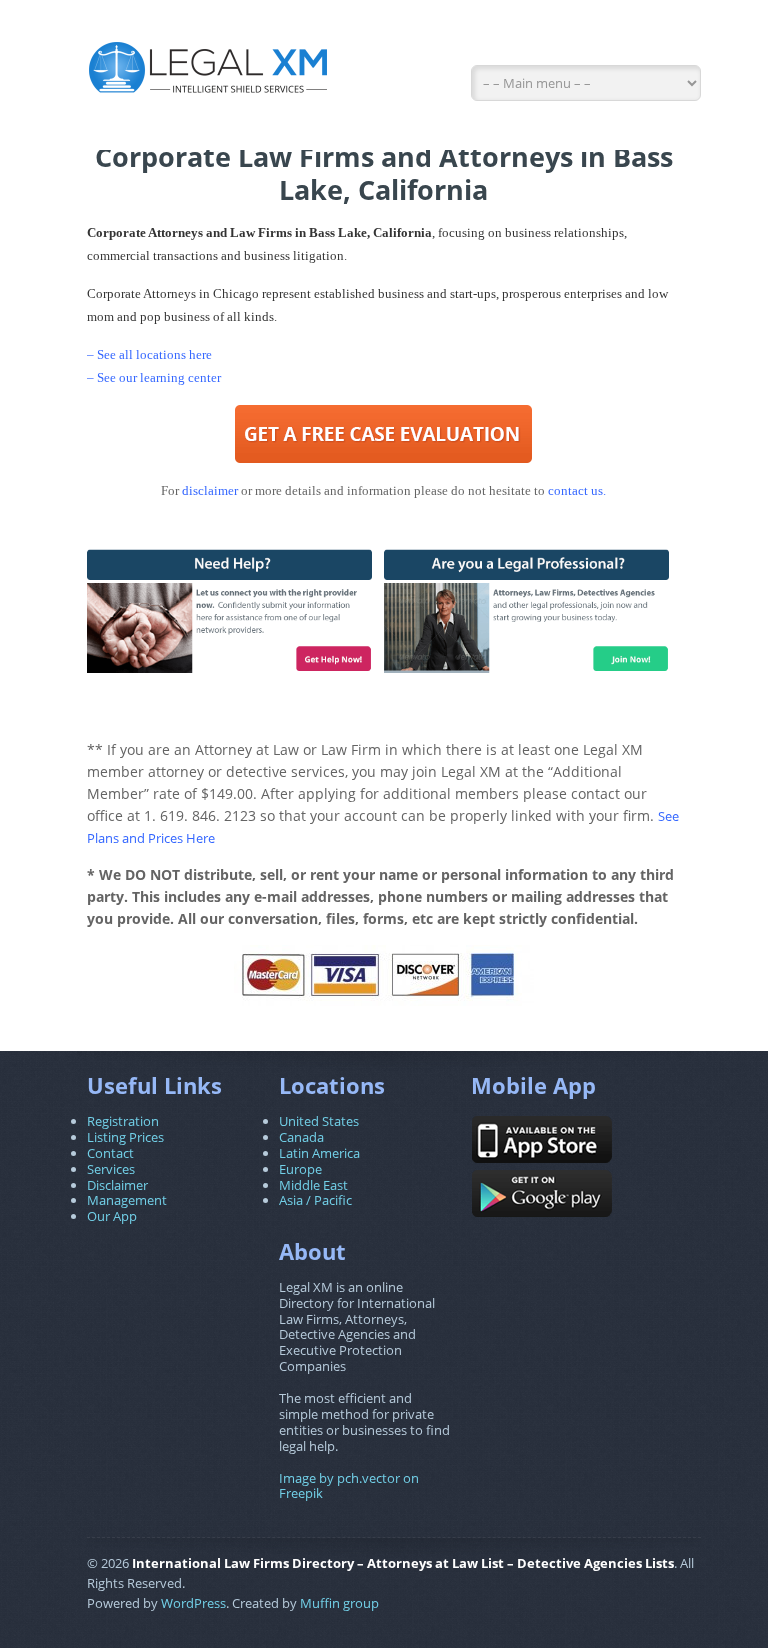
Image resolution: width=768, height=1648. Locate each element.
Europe (300, 1169)
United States (319, 1121)
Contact (110, 1153)
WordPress (193, 1603)
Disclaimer (117, 1185)
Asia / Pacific (315, 1200)
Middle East (313, 1185)
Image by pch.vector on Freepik (349, 1486)
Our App (112, 1216)
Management (127, 1200)
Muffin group (339, 1603)
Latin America (319, 1153)
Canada (301, 1137)
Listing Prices (125, 1137)
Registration (123, 1121)
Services (111, 1169)
